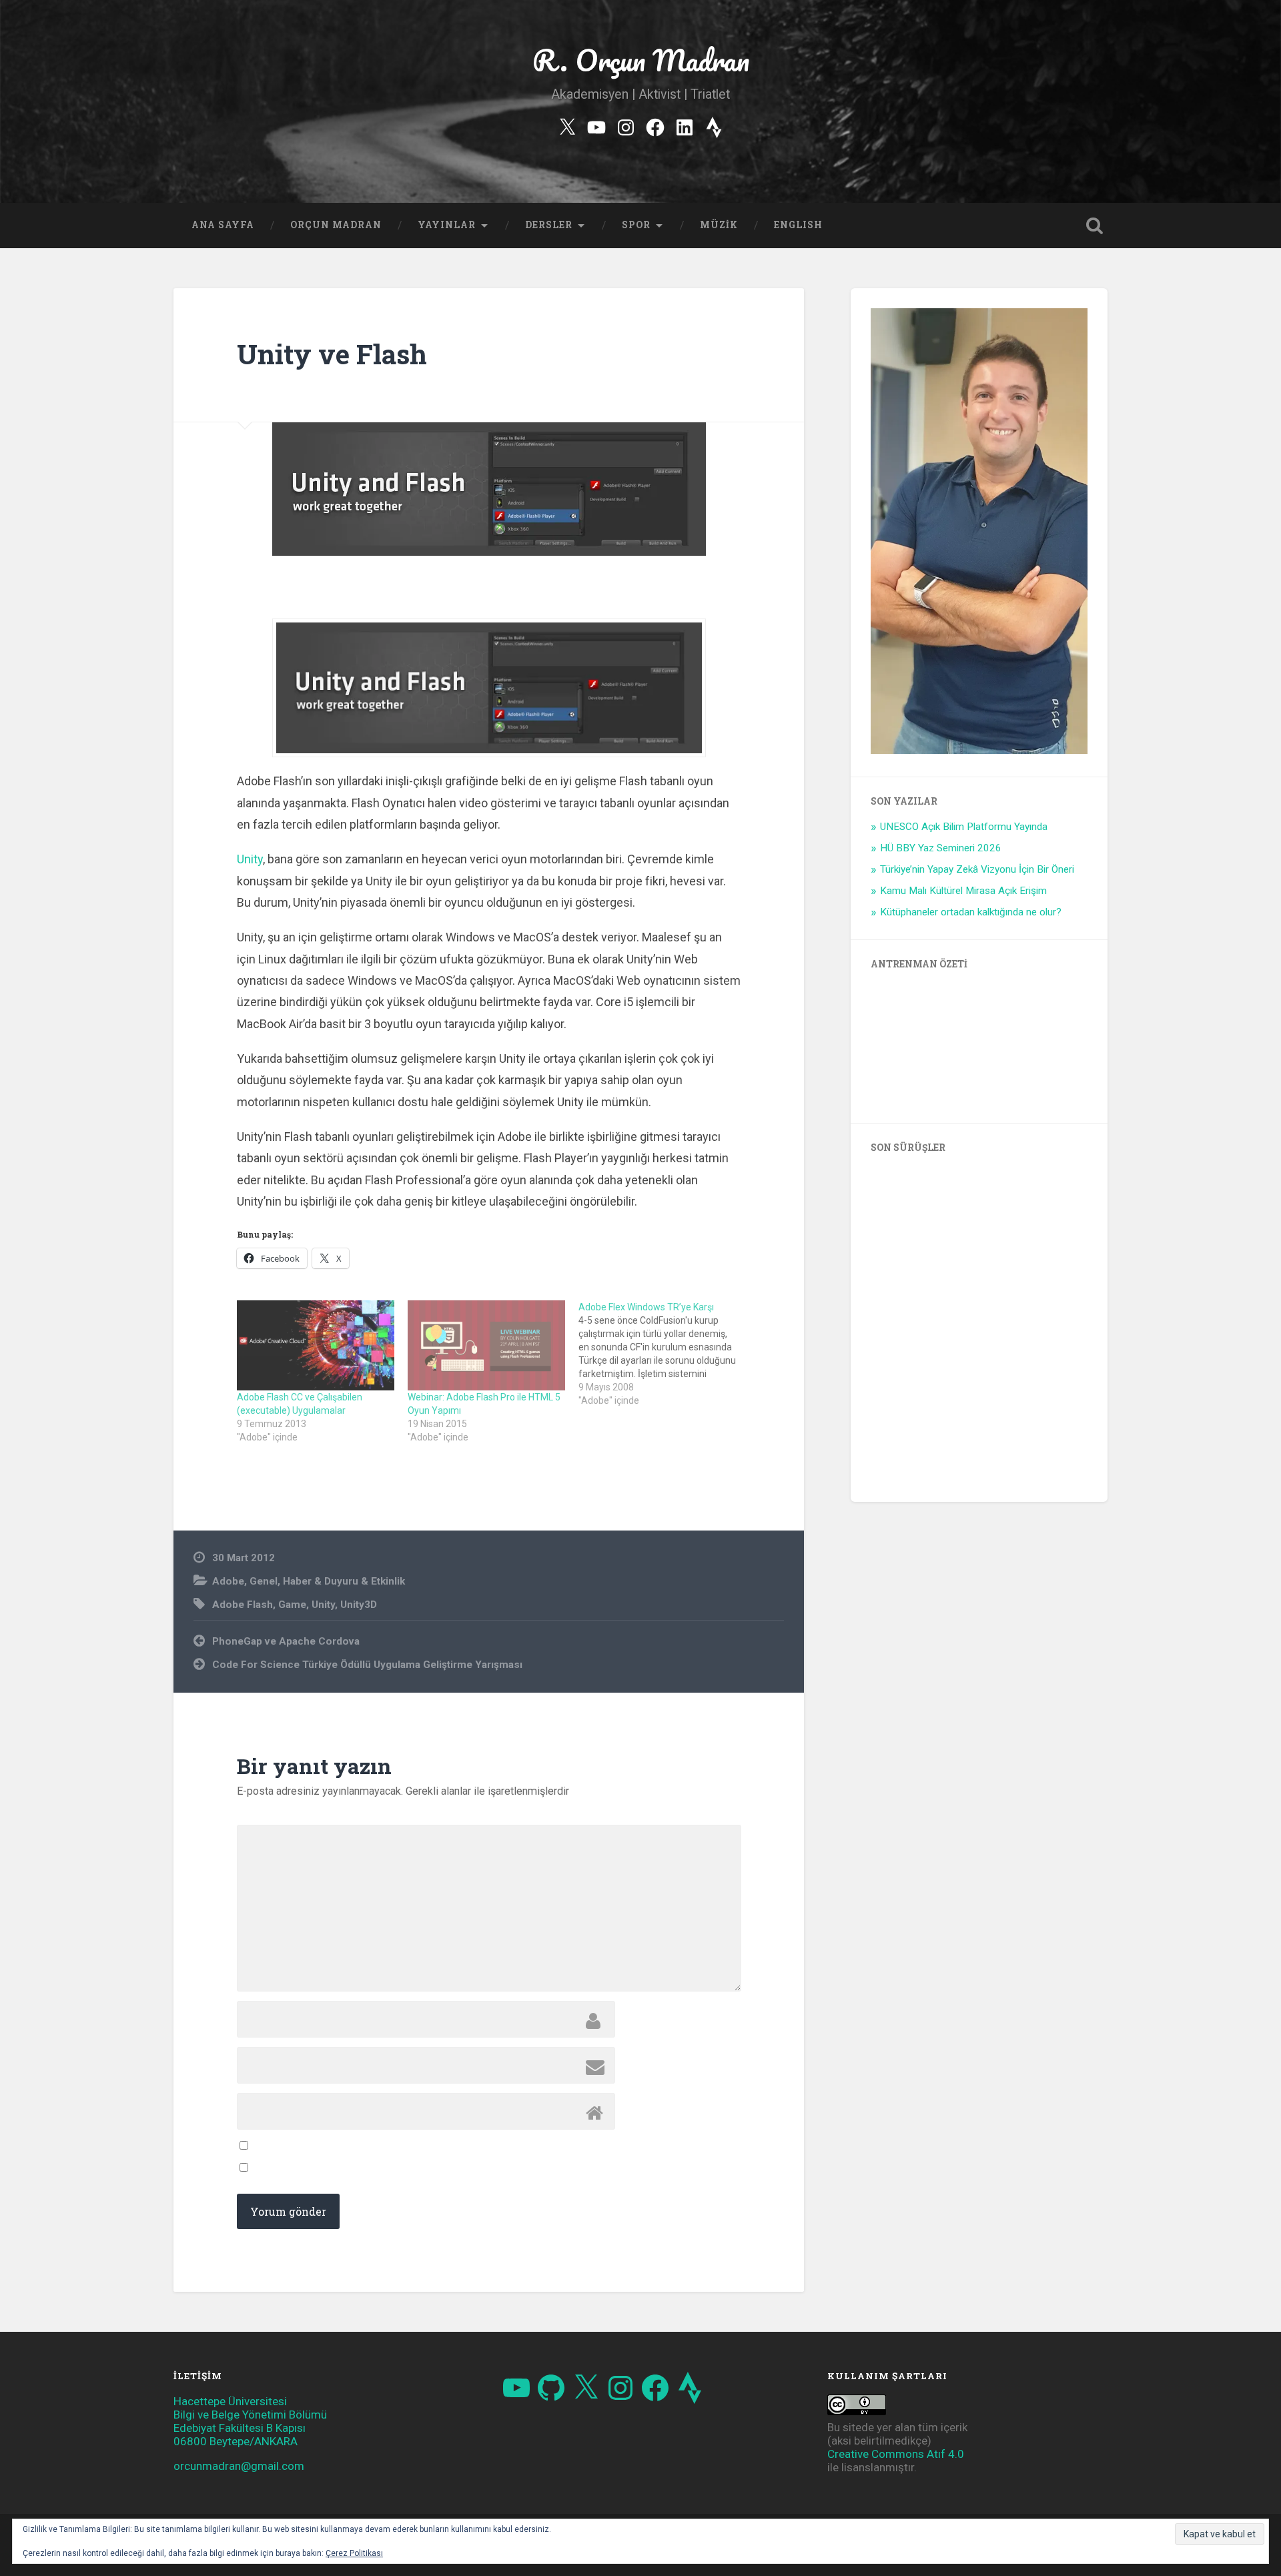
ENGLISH (798, 225)
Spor (636, 225)
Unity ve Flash (332, 354)
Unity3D (359, 1605)
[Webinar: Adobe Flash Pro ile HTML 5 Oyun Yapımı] (486, 1345)
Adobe (228, 1581)
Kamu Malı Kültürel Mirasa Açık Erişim (963, 891)
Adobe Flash (243, 1605)
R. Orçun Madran (641, 60)
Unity (250, 859)
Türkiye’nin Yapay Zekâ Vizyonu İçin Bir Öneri (977, 869)
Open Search (1094, 226)
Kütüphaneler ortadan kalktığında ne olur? (971, 912)
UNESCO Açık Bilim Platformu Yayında (964, 827)
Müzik (719, 225)
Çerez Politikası (354, 2553)
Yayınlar (447, 225)
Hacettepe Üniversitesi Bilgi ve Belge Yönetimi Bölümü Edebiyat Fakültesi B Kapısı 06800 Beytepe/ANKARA (250, 2421)
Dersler (549, 225)
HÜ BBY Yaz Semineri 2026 (941, 848)
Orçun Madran (336, 225)
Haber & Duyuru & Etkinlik (344, 1581)
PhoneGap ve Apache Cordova (286, 1641)
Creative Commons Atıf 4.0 (896, 2454)
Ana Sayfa (223, 225)
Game (292, 1605)
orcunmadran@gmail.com (239, 2466)
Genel (264, 1581)
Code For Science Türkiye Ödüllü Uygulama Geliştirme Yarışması (367, 1665)
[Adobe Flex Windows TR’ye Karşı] (664, 1354)
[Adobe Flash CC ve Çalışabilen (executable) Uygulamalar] (316, 1345)
